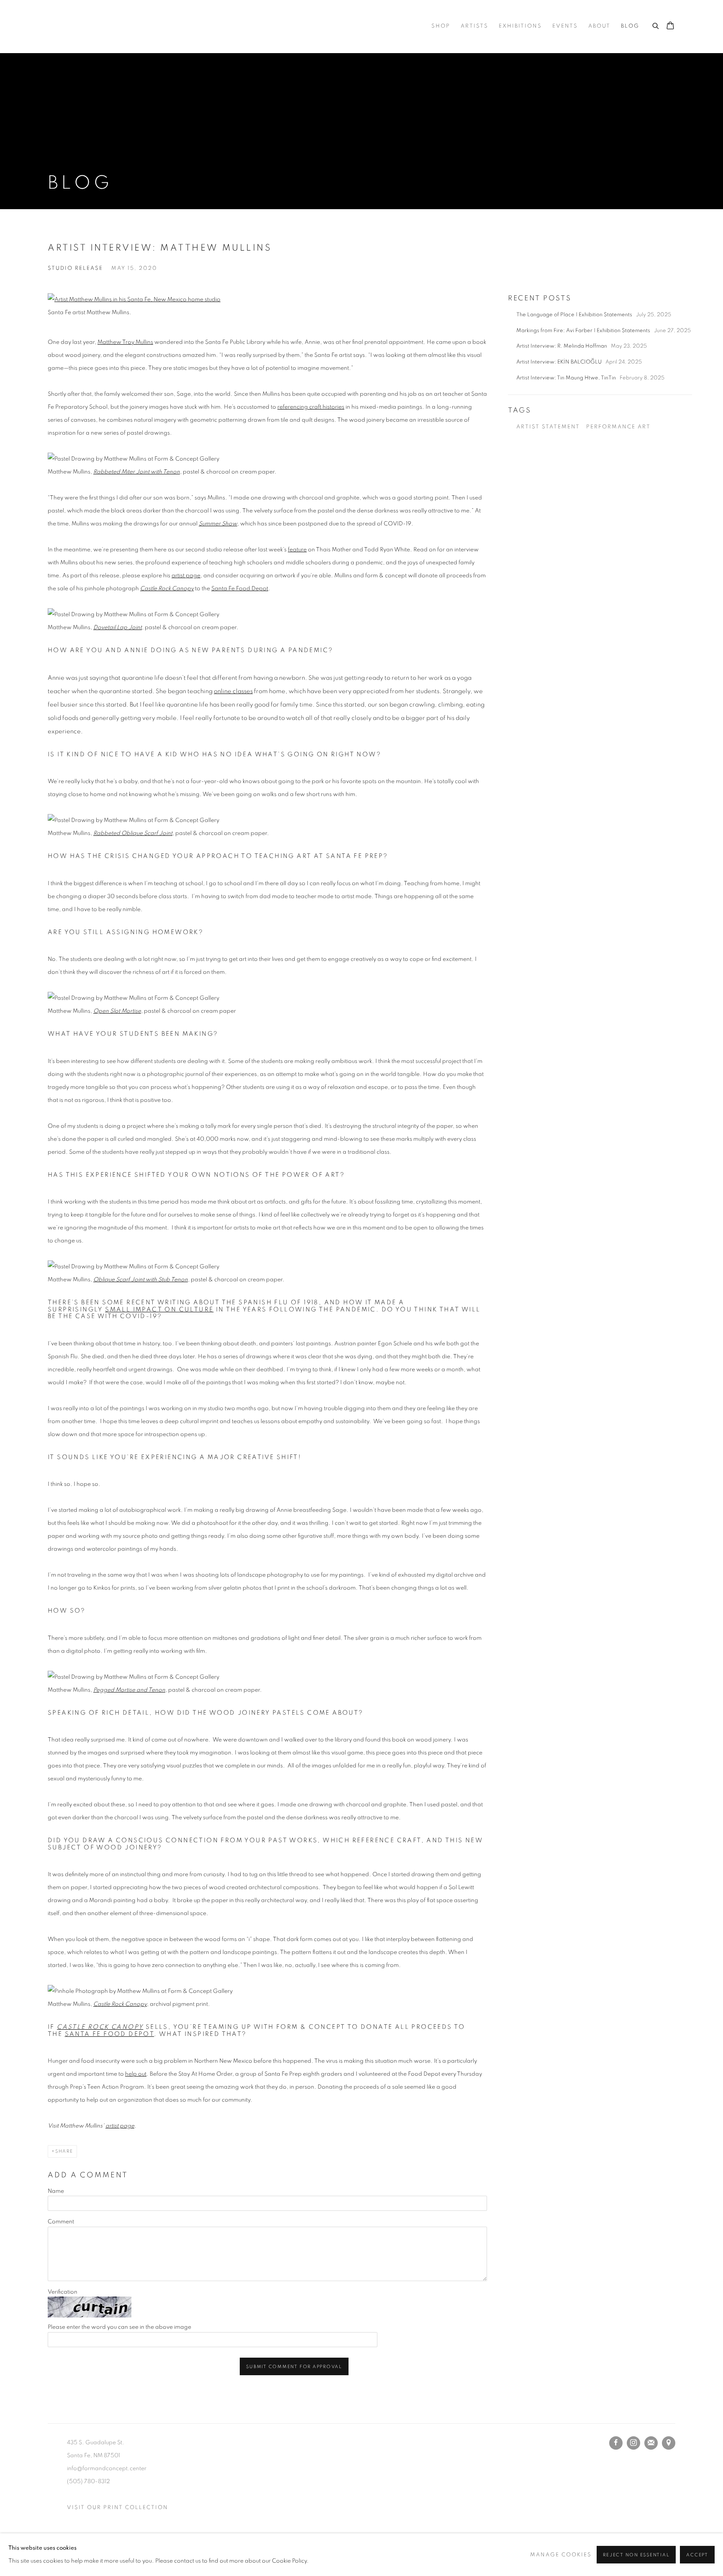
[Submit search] (656, 25)
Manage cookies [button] (561, 2555)
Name (56, 2191)
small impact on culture (159, 1310)
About (599, 26)
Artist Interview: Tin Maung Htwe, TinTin (567, 378)
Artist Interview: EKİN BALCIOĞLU (560, 362)
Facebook (616, 2443)
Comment (61, 2222)
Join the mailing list (651, 2443)
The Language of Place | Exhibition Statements (575, 315)
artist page (186, 576)
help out (136, 2074)
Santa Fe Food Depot (240, 589)
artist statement (548, 427)
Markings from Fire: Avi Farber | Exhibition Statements (584, 331)
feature (297, 550)
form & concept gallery (131, 26)
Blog (630, 26)
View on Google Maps (669, 2443)
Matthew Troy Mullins (125, 342)
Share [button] (64, 2151)
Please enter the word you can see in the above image (119, 2327)
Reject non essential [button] (636, 2555)
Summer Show (218, 524)
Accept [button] (697, 2555)
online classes (233, 691)
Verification (63, 2292)
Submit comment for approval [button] (294, 2367)
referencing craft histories (311, 407)
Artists (474, 26)
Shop (441, 26)
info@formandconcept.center (107, 2468)
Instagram (633, 2443)
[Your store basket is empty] (670, 26)
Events (565, 26)
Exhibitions (520, 26)
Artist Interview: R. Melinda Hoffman (562, 346)
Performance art (618, 427)
